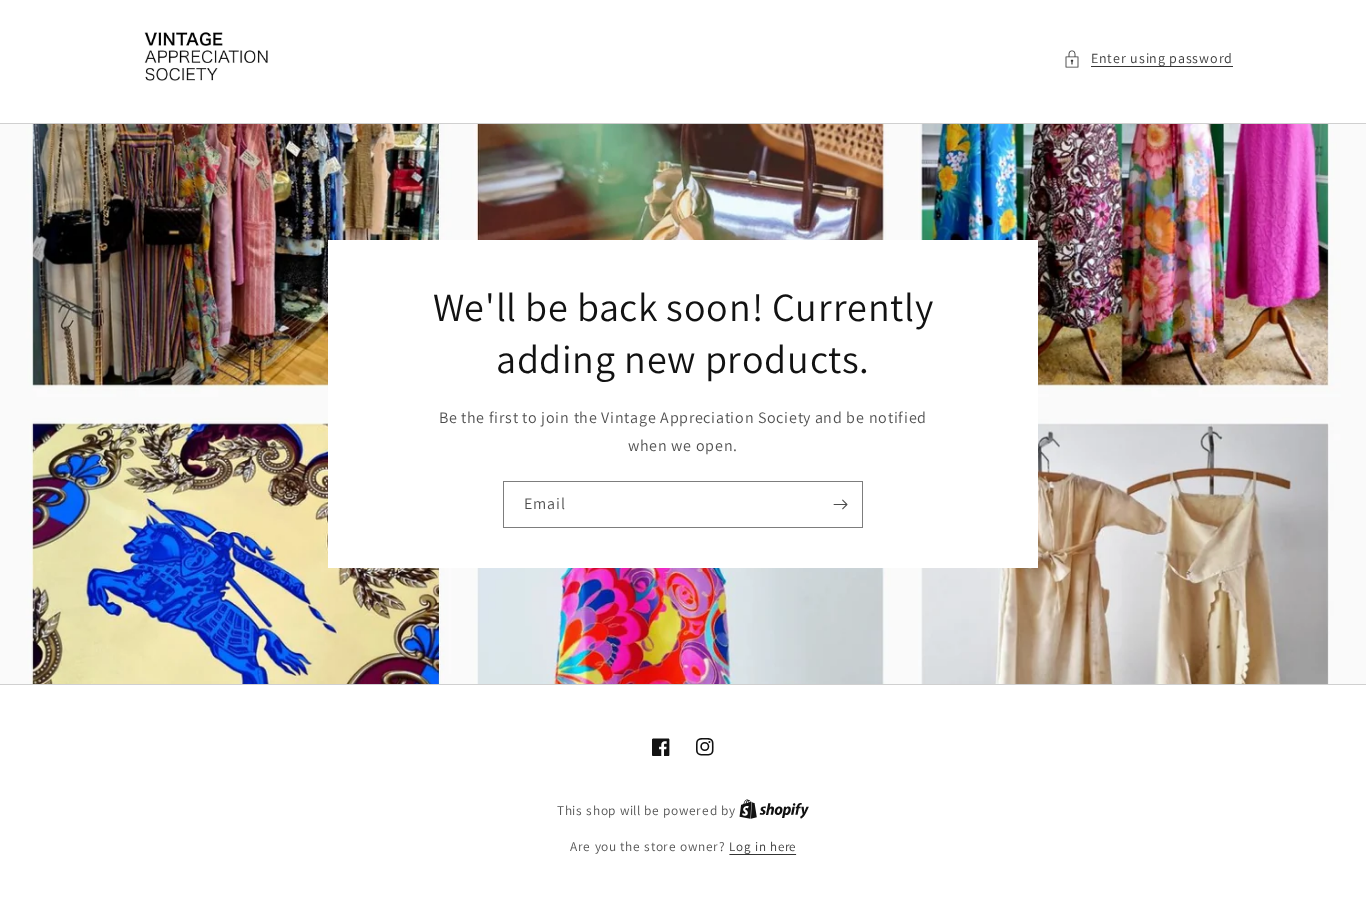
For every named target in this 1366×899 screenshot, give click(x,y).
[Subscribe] (840, 504)
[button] (1148, 58)
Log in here (762, 846)
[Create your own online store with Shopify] (774, 810)
